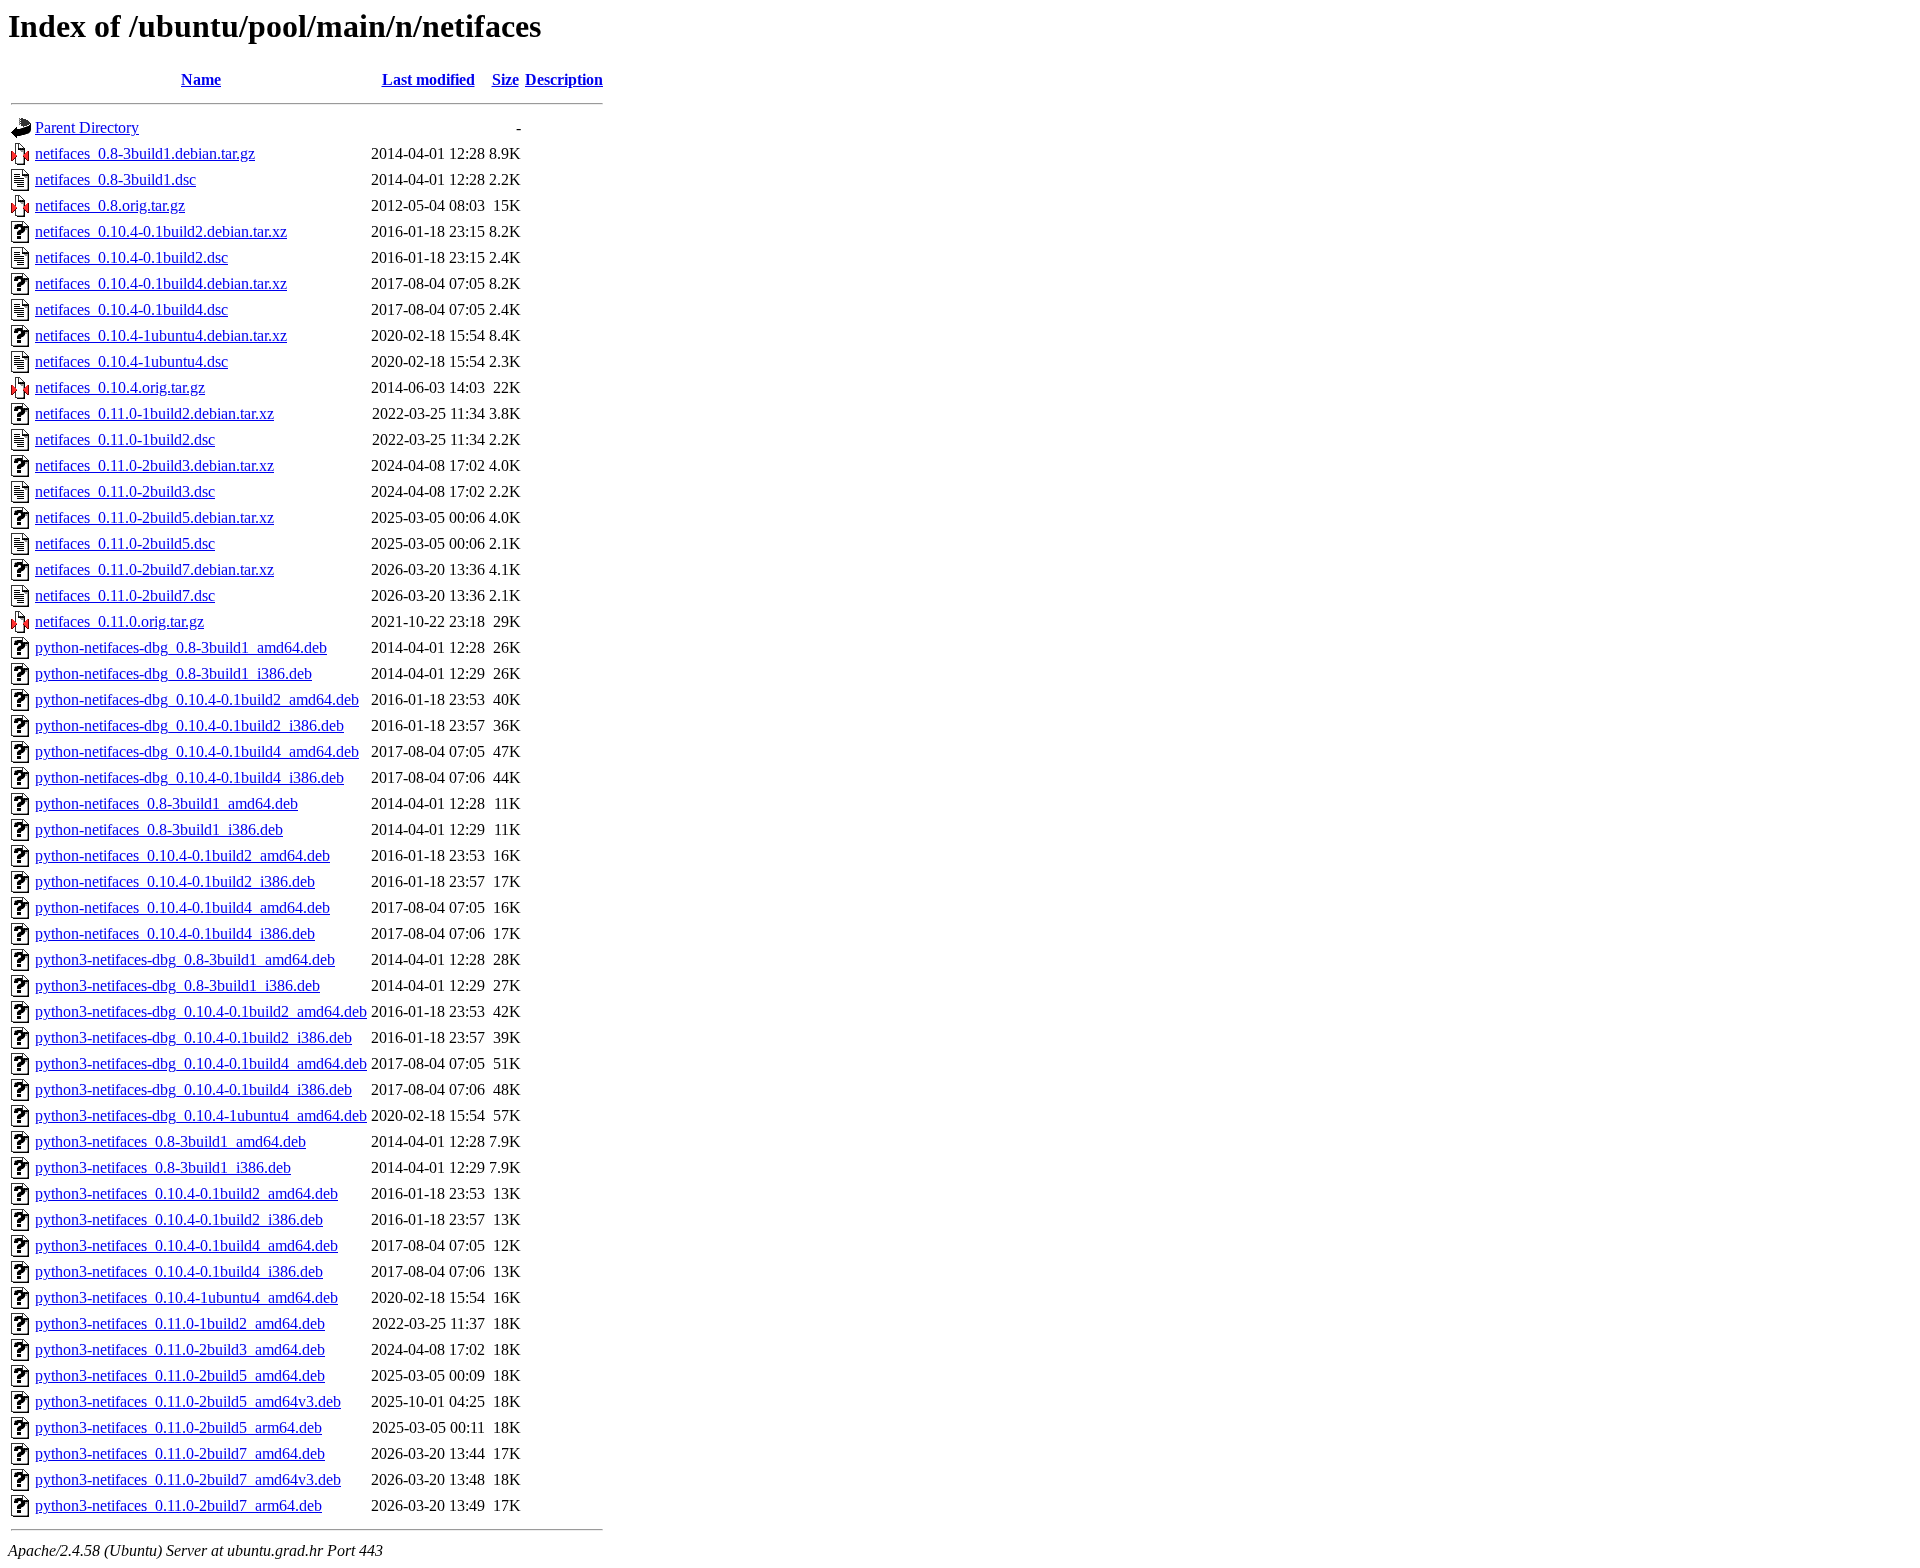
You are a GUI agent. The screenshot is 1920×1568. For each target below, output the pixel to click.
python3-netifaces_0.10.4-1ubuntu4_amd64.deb (186, 1297)
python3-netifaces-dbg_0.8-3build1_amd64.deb (185, 959)
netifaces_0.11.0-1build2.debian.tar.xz (154, 413)
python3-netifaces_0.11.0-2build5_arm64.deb (178, 1427)
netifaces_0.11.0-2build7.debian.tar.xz (154, 569)
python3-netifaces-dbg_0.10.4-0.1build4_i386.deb (193, 1089)
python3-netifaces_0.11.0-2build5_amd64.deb (180, 1375)
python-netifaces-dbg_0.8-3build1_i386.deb (173, 673)
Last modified (428, 79)
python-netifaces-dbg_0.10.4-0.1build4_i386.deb (189, 777)
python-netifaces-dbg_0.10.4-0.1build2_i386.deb (189, 725)
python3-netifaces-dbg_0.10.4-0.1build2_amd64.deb (201, 1011)
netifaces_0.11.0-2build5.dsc (125, 543)
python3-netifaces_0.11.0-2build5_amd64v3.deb (188, 1401)
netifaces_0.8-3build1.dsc (115, 179)
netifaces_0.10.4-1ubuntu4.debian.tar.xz (161, 335)
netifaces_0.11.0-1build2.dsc (125, 439)
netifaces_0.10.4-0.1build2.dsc (131, 257)
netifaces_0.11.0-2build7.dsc (125, 595)
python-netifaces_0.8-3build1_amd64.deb (166, 803)
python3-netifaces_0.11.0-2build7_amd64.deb (180, 1453)
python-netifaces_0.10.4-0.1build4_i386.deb (175, 933)
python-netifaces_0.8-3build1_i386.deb (159, 829)
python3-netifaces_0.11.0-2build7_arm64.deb (178, 1505)
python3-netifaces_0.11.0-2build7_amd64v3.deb (188, 1479)
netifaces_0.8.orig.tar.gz (110, 205)
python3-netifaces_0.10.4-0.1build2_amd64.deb (186, 1193)
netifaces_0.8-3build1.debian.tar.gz (145, 153)
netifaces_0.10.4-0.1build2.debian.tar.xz (161, 231)
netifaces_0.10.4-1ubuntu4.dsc (131, 361)
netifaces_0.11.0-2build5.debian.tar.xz (154, 517)
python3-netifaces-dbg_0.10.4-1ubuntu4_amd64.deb (201, 1115)
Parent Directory (87, 127)
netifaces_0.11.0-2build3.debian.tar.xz (154, 465)
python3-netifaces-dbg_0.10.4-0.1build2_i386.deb (193, 1037)
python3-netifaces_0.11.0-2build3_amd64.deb (180, 1349)
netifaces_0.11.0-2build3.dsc (125, 491)
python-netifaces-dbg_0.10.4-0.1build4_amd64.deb (197, 751)
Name (201, 79)
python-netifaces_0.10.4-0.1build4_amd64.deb (182, 907)
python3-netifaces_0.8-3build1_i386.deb (163, 1167)
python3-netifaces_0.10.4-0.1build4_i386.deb (179, 1271)
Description (564, 79)
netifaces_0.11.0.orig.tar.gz (119, 621)
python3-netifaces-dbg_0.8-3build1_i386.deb (177, 985)
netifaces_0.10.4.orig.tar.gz (120, 387)
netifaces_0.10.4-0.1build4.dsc (131, 309)
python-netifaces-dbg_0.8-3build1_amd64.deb (181, 647)
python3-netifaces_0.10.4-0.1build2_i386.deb (179, 1219)
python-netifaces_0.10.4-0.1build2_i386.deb (175, 881)
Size (505, 79)
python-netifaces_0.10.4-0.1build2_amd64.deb (182, 855)
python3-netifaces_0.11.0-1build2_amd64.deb (180, 1323)
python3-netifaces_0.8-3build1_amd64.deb (170, 1141)
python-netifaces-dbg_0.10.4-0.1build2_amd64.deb (197, 699)
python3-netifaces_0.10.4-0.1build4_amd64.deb (186, 1245)
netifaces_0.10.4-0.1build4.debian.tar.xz (161, 283)
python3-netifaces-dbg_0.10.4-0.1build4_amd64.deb (201, 1063)
